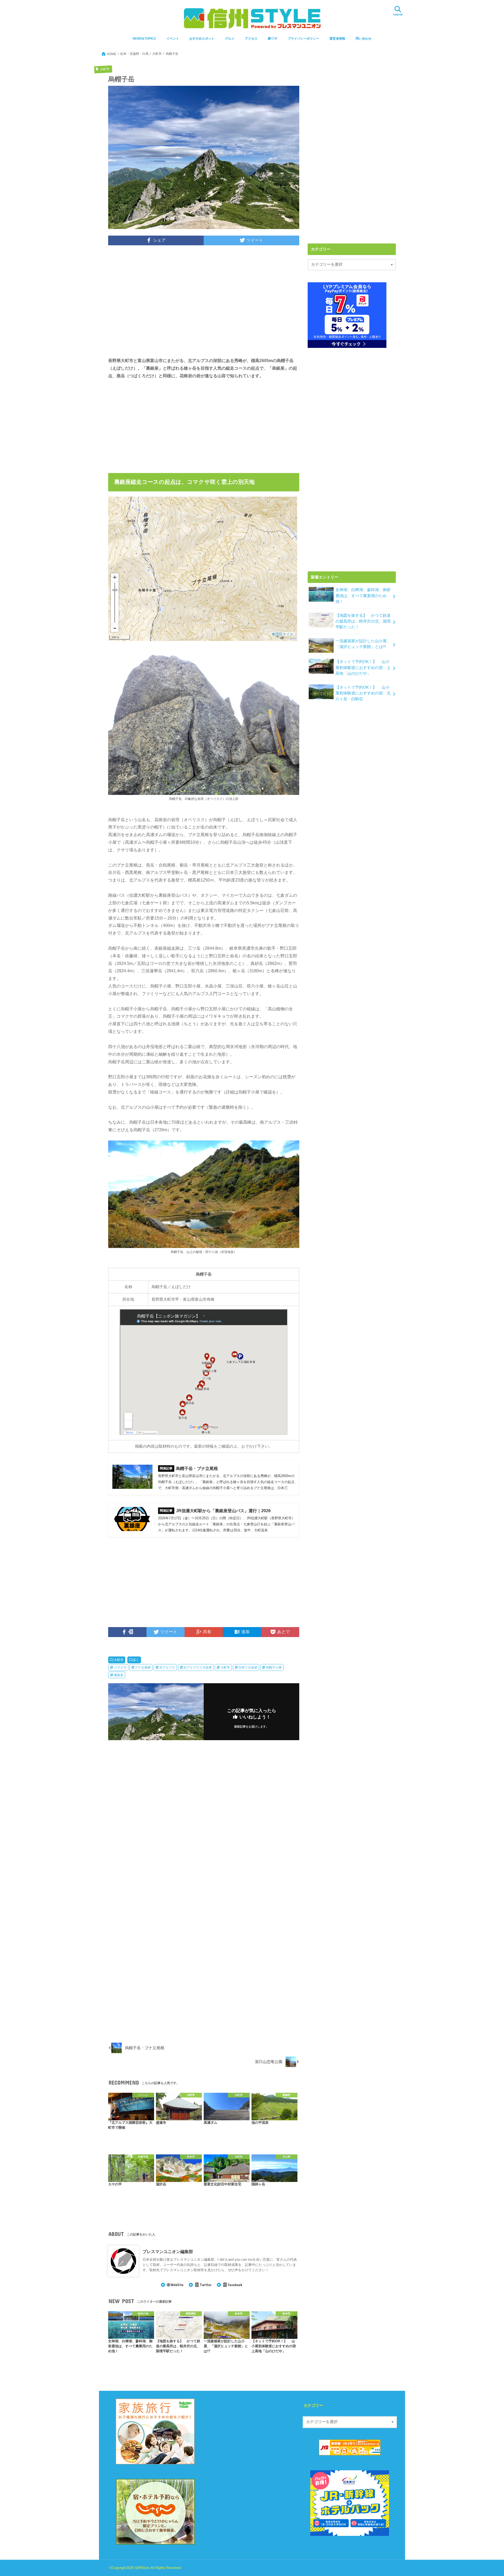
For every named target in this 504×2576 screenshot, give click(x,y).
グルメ (230, 39)
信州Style (142, 2568)
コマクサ (120, 1667)
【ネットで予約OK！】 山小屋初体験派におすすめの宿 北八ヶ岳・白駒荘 (363, 693)
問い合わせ (364, 39)
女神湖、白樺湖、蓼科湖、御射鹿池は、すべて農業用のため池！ (363, 596)
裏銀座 (119, 1675)
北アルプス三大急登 (198, 1667)
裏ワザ (272, 39)
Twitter (206, 2285)
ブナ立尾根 (143, 1667)
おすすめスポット (202, 39)
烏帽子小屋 (274, 1667)
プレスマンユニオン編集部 (168, 2251)
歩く (136, 1660)
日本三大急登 (248, 1667)
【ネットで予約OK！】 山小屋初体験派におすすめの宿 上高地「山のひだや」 (363, 667)
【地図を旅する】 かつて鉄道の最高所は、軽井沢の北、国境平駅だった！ (363, 621)
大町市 (119, 1660)
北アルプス (167, 1667)
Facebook (235, 2285)
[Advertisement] (204, 305)
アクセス (251, 39)
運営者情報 (337, 39)
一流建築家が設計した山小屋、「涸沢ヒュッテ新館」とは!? (363, 644)
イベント (173, 39)
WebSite (177, 2285)
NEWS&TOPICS (144, 39)
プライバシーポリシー (303, 39)
